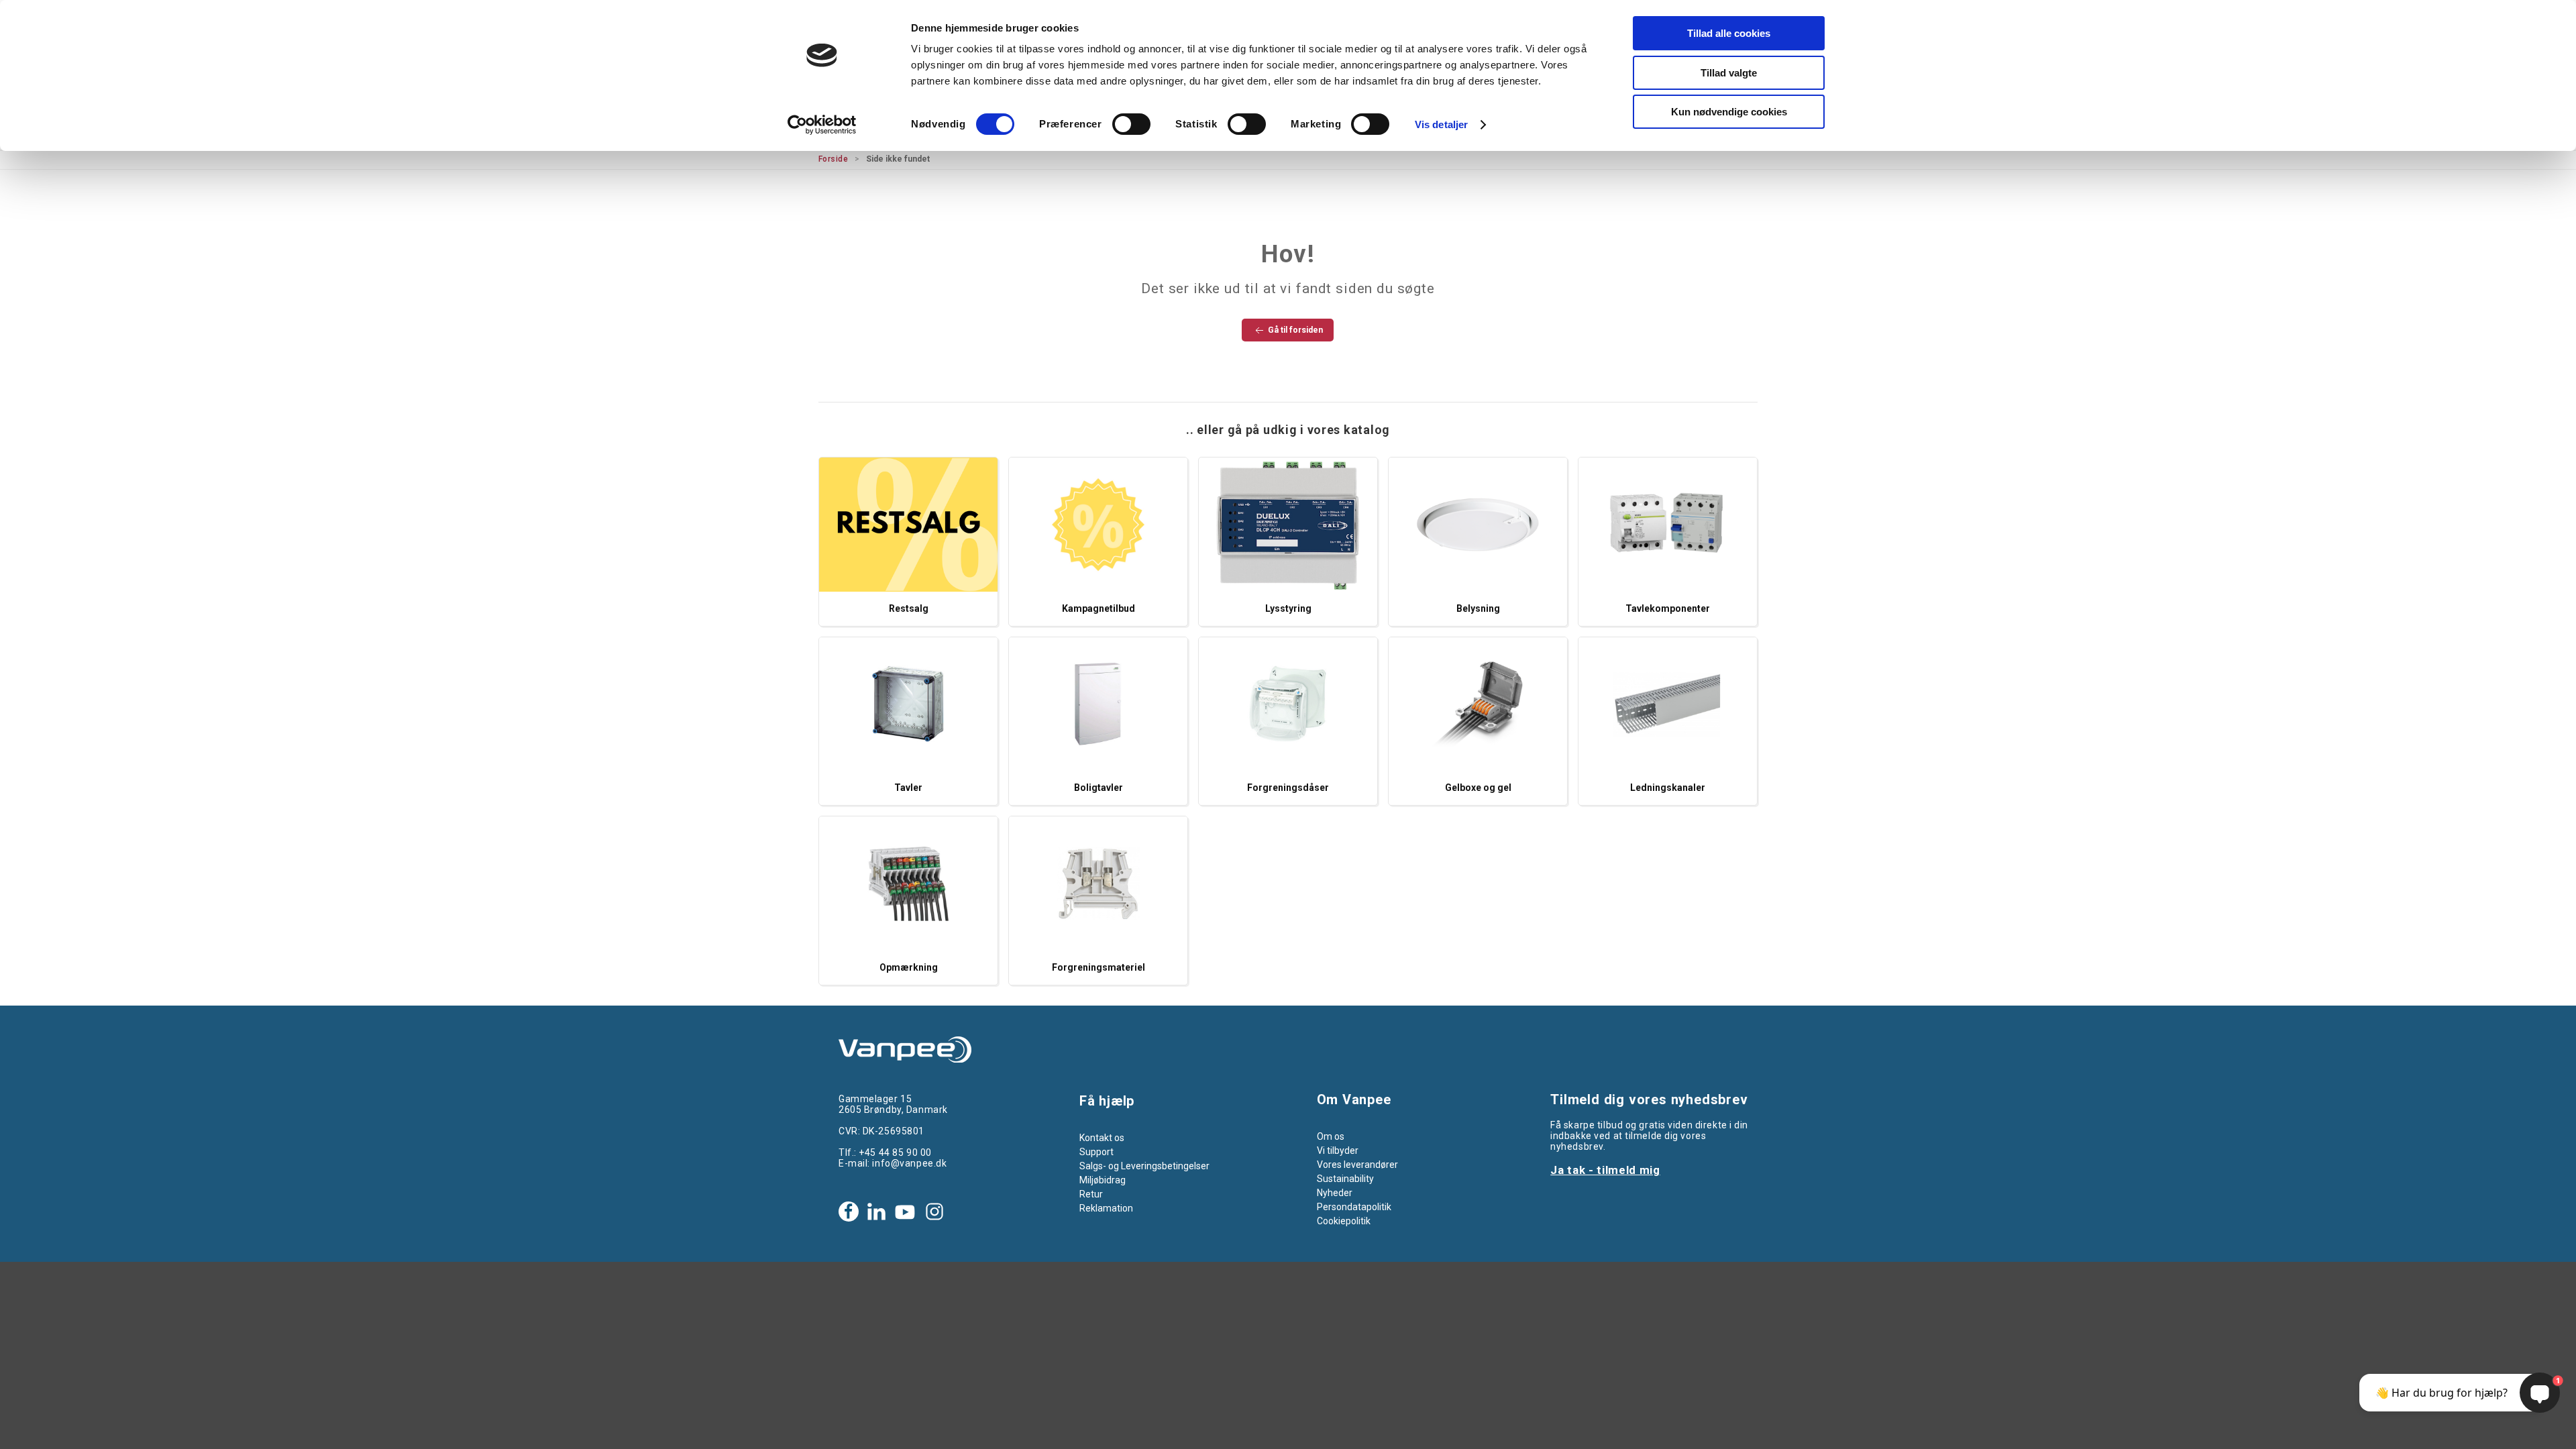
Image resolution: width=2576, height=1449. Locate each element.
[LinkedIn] (876, 1212)
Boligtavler (1098, 788)
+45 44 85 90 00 (895, 1152)
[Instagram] (934, 1212)
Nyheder (1335, 1193)
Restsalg (909, 608)
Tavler (908, 788)
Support (1096, 1152)
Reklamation (1106, 1208)
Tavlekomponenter (1668, 608)
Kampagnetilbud (1098, 608)
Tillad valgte (1729, 73)
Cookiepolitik (1344, 1221)
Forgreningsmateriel (1098, 967)
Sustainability (1345, 1179)
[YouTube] (905, 1212)
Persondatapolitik (1354, 1207)
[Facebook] (849, 1212)
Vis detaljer (1441, 124)
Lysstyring (1288, 608)
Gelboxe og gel (1478, 788)
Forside (833, 159)
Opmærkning (909, 967)
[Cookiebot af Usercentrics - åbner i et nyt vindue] (822, 125)
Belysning (1478, 608)
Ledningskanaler (1668, 788)
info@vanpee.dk (909, 1163)
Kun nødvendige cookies (1729, 112)
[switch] (1131, 124)
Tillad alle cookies (1729, 33)
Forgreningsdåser (1288, 788)
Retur (1091, 1194)
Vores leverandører (1357, 1165)
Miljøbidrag (1103, 1180)
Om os (1331, 1136)
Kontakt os (1102, 1138)
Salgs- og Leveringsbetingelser (1144, 1166)
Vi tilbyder (1338, 1150)
